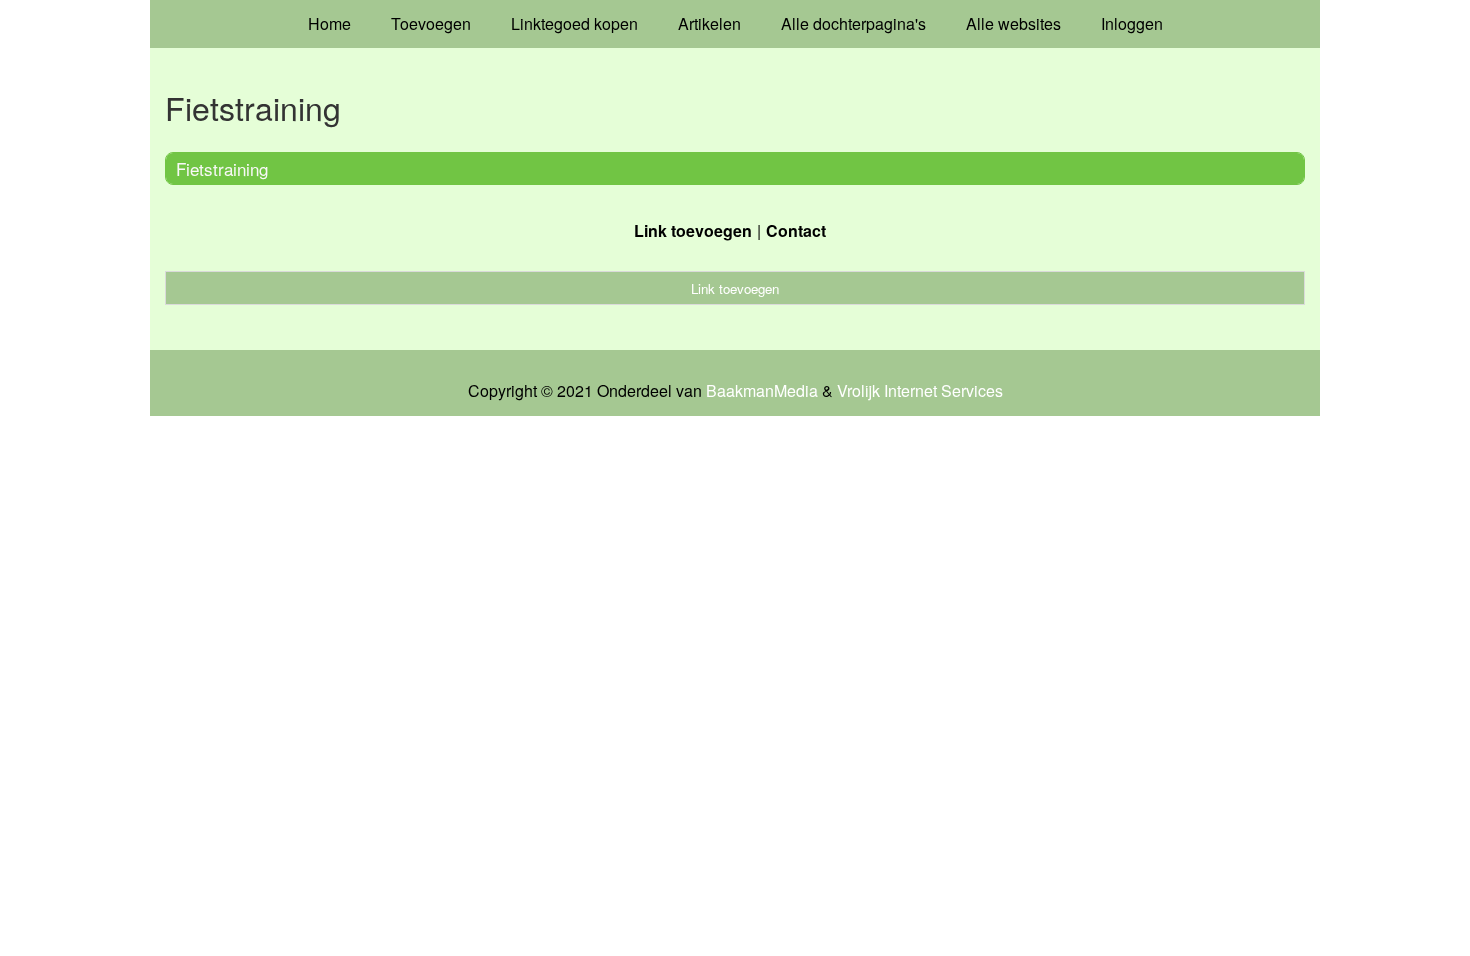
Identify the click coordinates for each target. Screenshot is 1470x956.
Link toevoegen (693, 230)
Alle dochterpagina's (853, 23)
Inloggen (1132, 23)
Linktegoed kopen (574, 23)
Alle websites (1013, 23)
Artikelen (709, 23)
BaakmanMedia (762, 391)
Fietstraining (222, 168)
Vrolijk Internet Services (920, 391)
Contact (796, 230)
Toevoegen (431, 23)
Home (329, 23)
